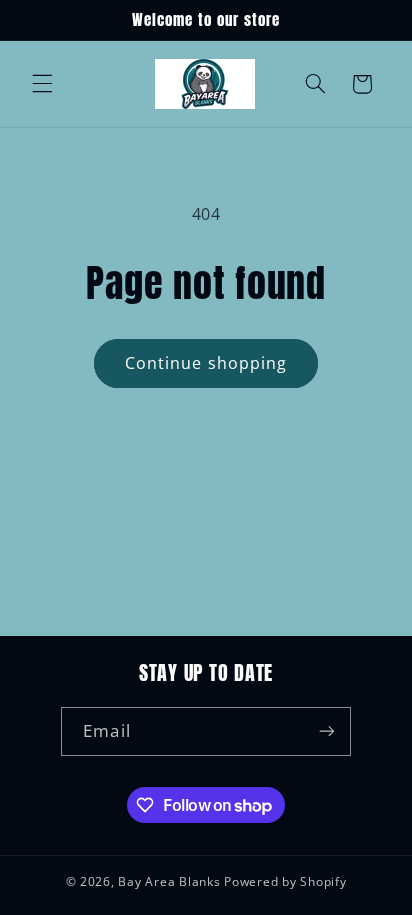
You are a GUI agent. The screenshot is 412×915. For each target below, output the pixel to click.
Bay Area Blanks (169, 881)
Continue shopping (206, 363)
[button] (42, 84)
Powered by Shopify (285, 881)
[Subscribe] (326, 731)
